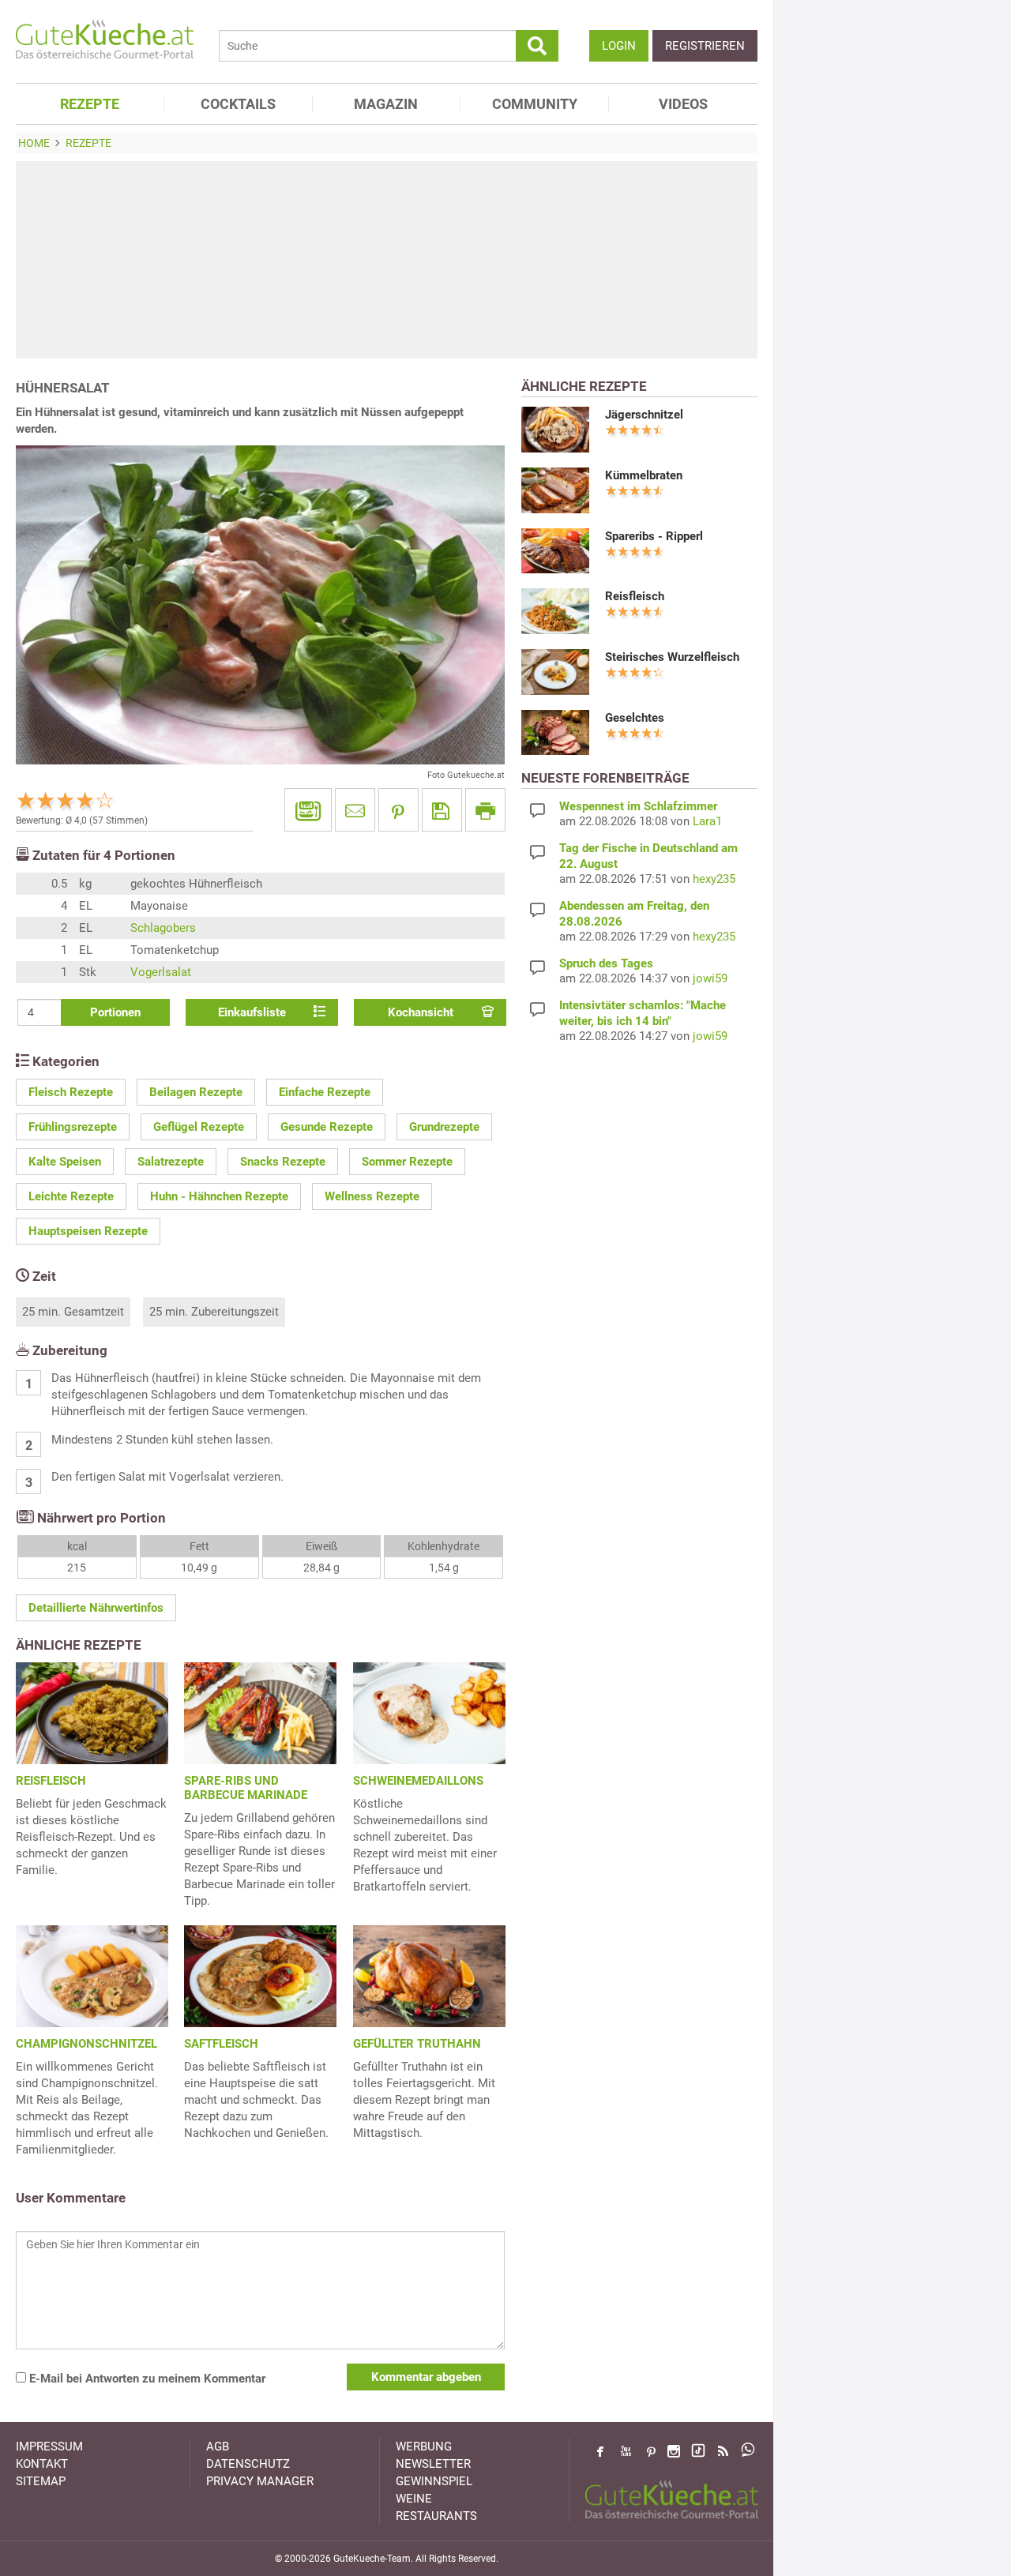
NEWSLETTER (433, 2464)
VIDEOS (683, 104)
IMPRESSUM (49, 2446)
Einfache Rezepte (325, 1092)
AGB (218, 2446)
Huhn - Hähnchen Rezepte (219, 1196)
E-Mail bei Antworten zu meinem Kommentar (146, 2379)
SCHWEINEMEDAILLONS (418, 1781)
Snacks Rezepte (283, 1162)
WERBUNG (424, 2446)
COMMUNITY (535, 104)
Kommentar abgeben (426, 2377)
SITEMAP (41, 2481)
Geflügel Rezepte (199, 1127)
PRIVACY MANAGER (260, 2481)
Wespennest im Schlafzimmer (638, 806)
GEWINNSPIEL (434, 2481)
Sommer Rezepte (407, 1162)
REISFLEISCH (51, 1781)
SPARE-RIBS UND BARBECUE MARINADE (246, 1788)
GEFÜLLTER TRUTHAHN (417, 2044)
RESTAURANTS (436, 2516)
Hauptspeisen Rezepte (88, 1231)
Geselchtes (635, 718)
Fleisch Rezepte (71, 1092)
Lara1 (707, 821)
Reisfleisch (635, 596)
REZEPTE (90, 104)
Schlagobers (163, 928)
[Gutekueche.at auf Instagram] (674, 2451)
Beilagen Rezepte (196, 1092)
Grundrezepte (444, 1127)
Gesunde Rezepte (327, 1127)
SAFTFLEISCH (221, 2044)
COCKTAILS (238, 104)
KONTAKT (42, 2464)
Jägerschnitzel (644, 415)
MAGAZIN (386, 104)
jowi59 (710, 978)
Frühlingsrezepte (73, 1127)
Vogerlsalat (161, 972)
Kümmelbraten (644, 475)
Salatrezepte (171, 1162)
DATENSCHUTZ (248, 2464)
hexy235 (714, 879)
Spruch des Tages (606, 963)
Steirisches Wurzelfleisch (672, 657)
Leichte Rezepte (71, 1196)
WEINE (414, 2499)
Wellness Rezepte (372, 1196)
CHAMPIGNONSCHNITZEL (86, 2044)
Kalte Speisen (65, 1162)
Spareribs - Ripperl (654, 536)
